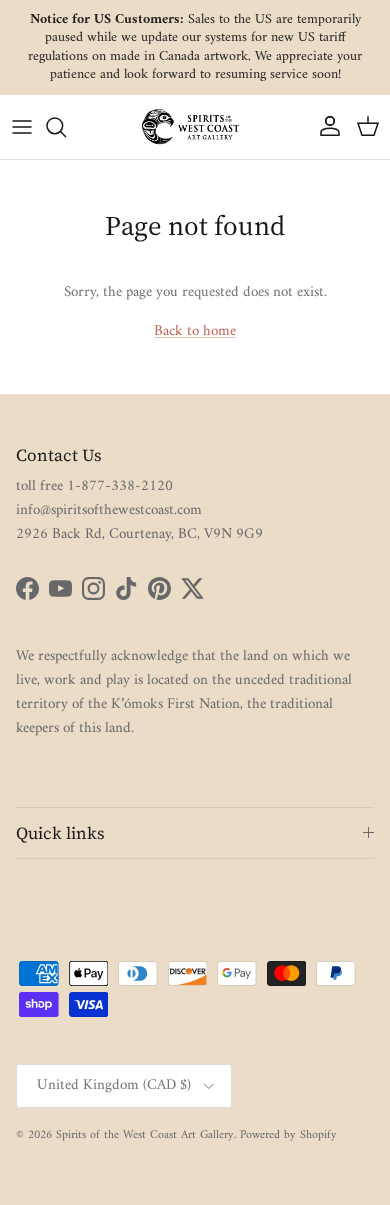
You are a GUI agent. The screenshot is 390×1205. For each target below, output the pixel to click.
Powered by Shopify (288, 1135)
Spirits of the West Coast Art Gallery (145, 1135)
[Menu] (22, 127)
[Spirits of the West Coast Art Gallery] (195, 126)
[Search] (66, 127)
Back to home (195, 331)
